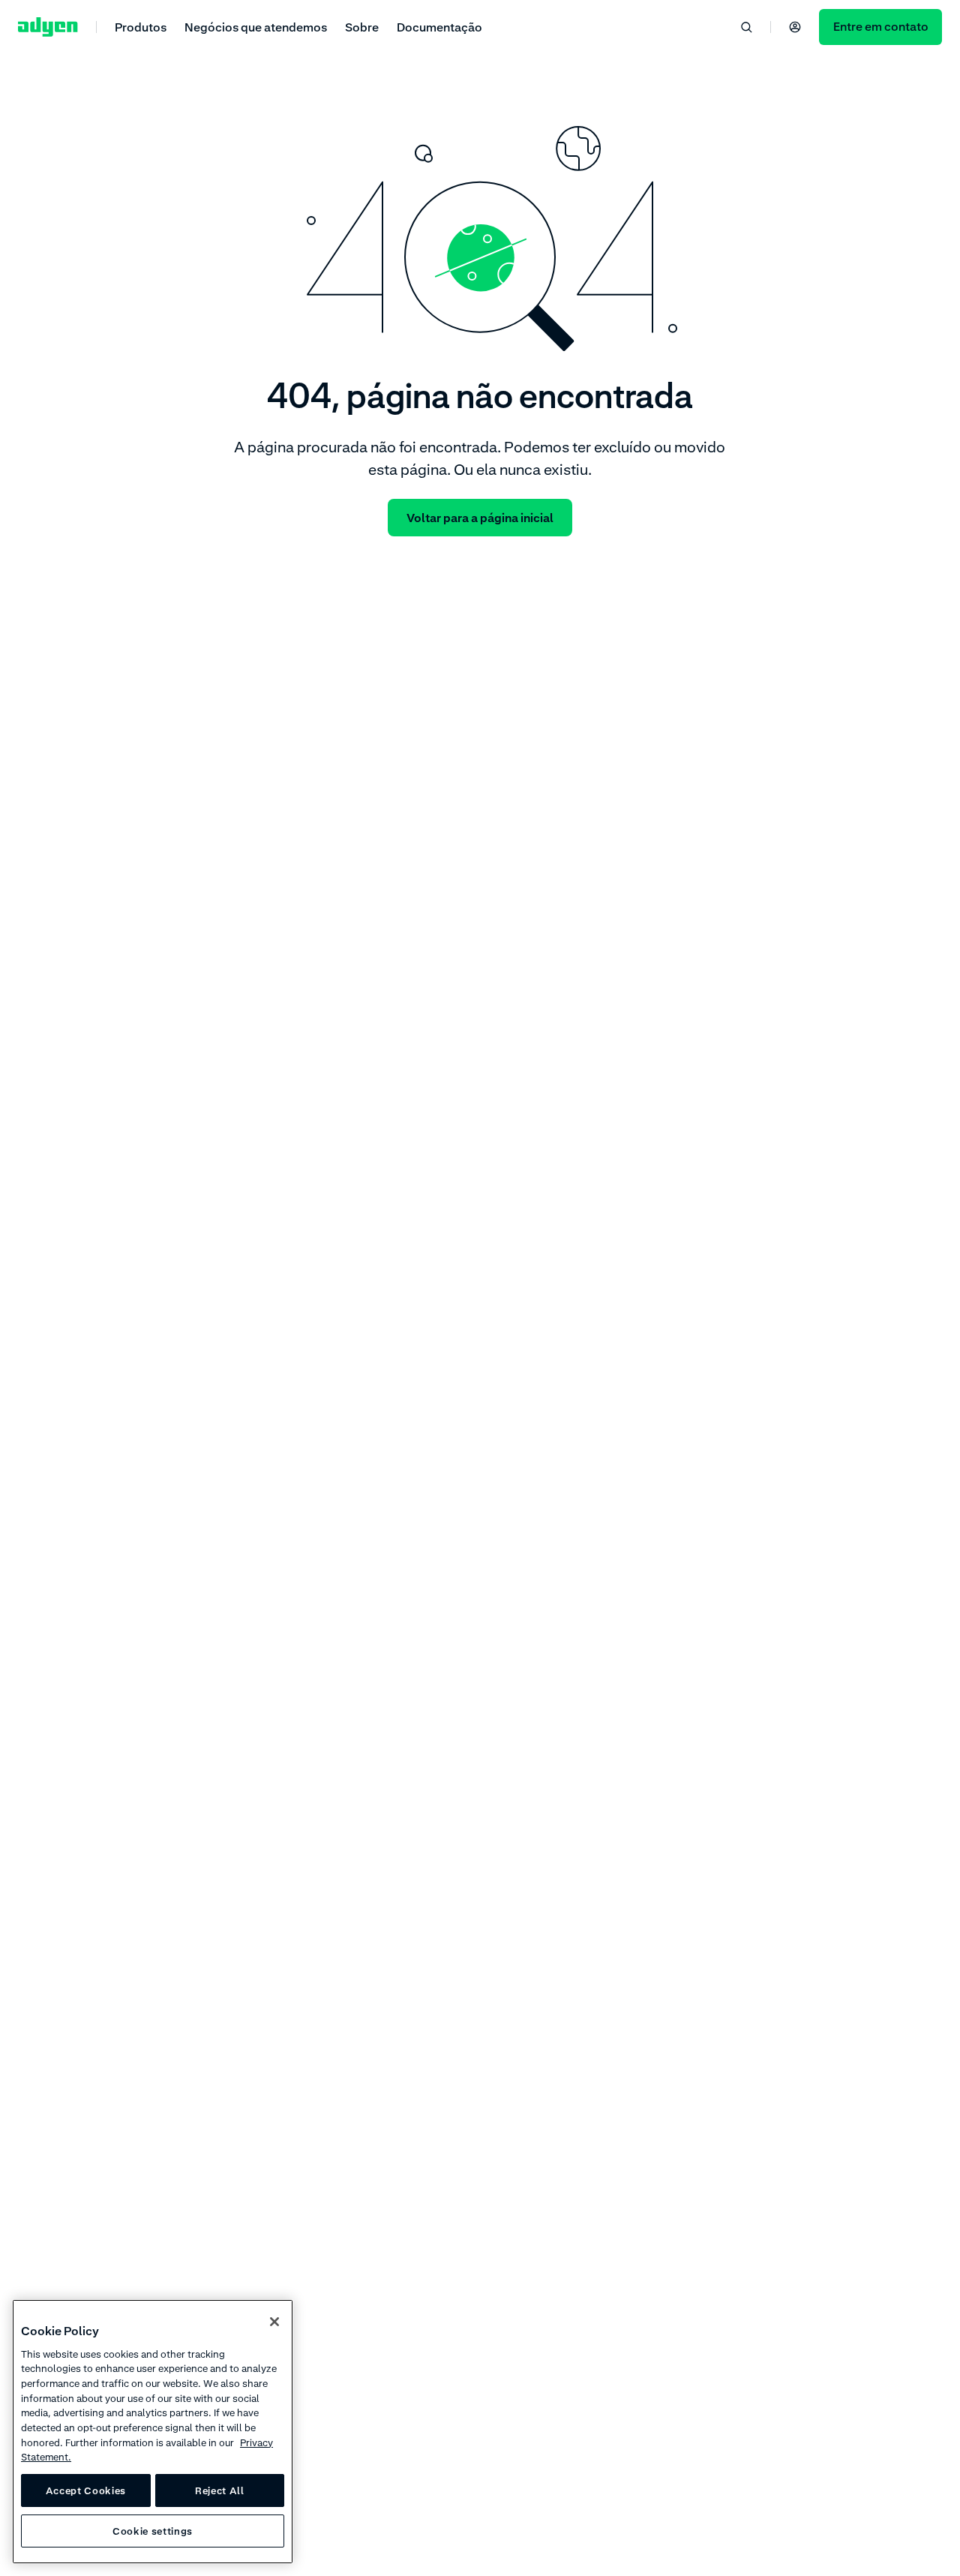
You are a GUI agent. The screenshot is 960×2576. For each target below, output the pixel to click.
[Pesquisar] (746, 27)
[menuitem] (141, 27)
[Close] (274, 2322)
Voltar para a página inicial (480, 518)
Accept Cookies (86, 2490)
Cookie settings (153, 2531)
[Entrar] (795, 27)
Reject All (220, 2490)
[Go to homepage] (48, 27)
